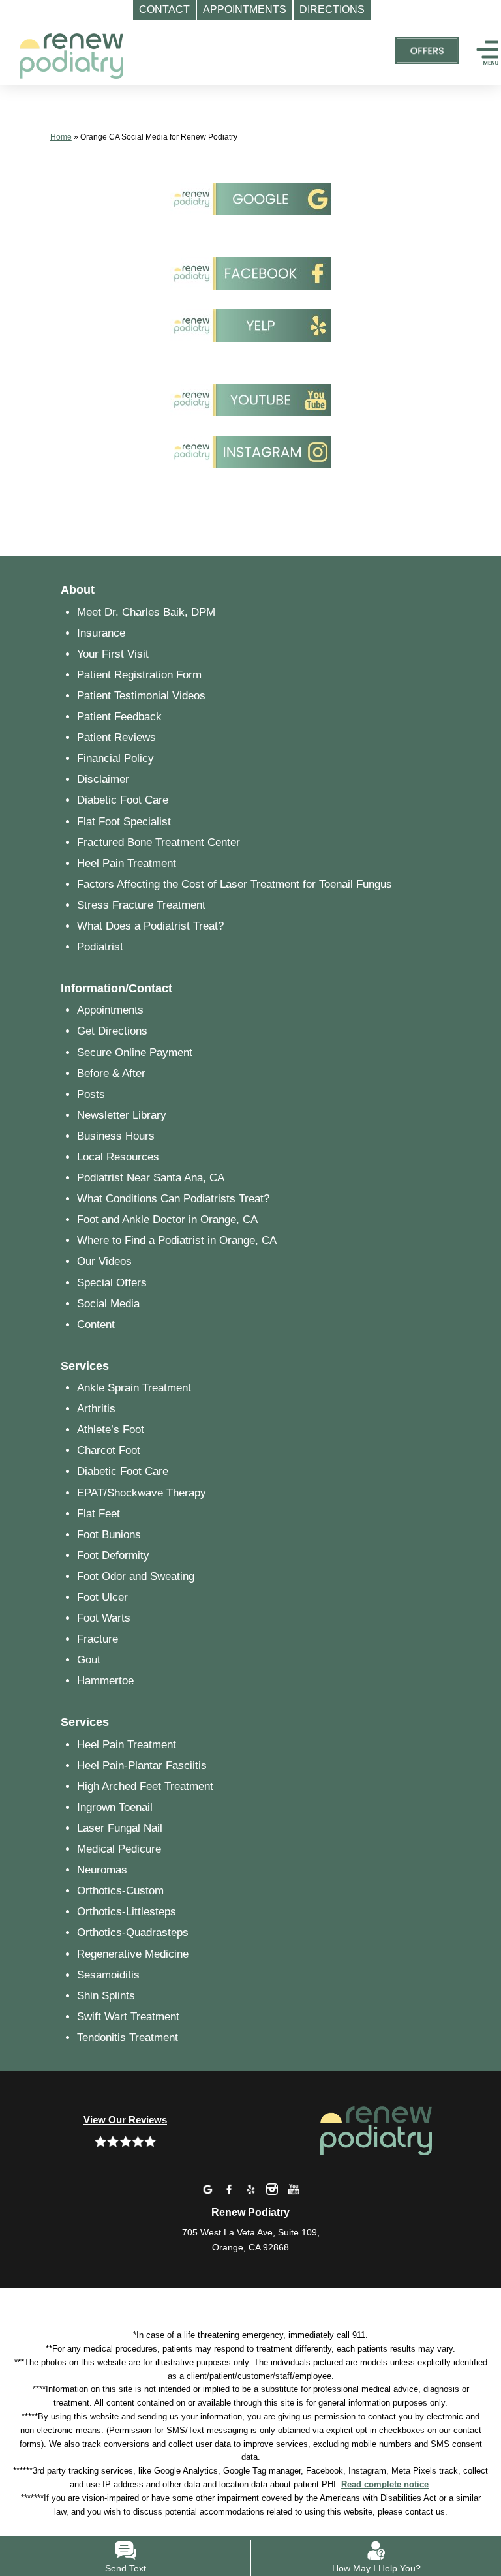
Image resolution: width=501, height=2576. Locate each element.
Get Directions (112, 1031)
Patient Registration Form (139, 675)
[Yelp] (250, 2189)
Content (96, 1325)
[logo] (72, 51)
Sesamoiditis (108, 1975)
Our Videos (104, 1261)
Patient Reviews (116, 737)
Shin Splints (106, 1996)
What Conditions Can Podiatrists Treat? (173, 1199)
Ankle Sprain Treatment (134, 1388)
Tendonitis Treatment (128, 2038)
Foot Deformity (113, 1555)
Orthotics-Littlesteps (127, 1912)
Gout (89, 1660)
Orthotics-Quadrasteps (133, 1932)
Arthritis (96, 1409)
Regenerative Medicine (133, 1954)
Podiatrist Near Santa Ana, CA (151, 1178)
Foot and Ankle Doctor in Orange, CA (167, 1220)
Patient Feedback (119, 717)
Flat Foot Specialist (124, 822)
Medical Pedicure (119, 1849)
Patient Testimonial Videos (141, 696)
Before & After (111, 1073)
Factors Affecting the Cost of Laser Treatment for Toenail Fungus (235, 884)
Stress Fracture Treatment (141, 905)
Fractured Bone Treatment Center (159, 842)
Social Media (108, 1304)
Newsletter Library (122, 1115)
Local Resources (118, 1157)
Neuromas (102, 1870)
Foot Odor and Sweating (136, 1576)
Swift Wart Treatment (128, 2017)
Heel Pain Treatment (127, 863)
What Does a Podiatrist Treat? (150, 926)
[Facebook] (229, 2189)
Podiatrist (100, 947)
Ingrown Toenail (115, 1807)
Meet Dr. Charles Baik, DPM (146, 612)
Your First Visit (113, 654)
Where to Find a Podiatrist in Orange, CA (177, 1240)
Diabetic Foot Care (123, 800)
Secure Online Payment (135, 1053)
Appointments (110, 1010)
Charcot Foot (109, 1450)
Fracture (98, 1639)
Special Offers (112, 1283)
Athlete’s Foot (111, 1430)
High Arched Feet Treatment (145, 1786)
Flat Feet (99, 1514)
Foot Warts (104, 1618)
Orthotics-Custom (120, 1891)
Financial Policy (115, 758)
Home (61, 137)
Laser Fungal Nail (120, 1828)
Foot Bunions (109, 1535)
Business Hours (116, 1136)
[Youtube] (294, 2189)
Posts (91, 1094)
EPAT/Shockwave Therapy (142, 1493)
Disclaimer (103, 779)
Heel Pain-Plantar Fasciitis (142, 1765)
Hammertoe (105, 1681)
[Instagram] (272, 2189)
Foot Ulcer (102, 1597)
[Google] (207, 2189)
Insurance (101, 633)
